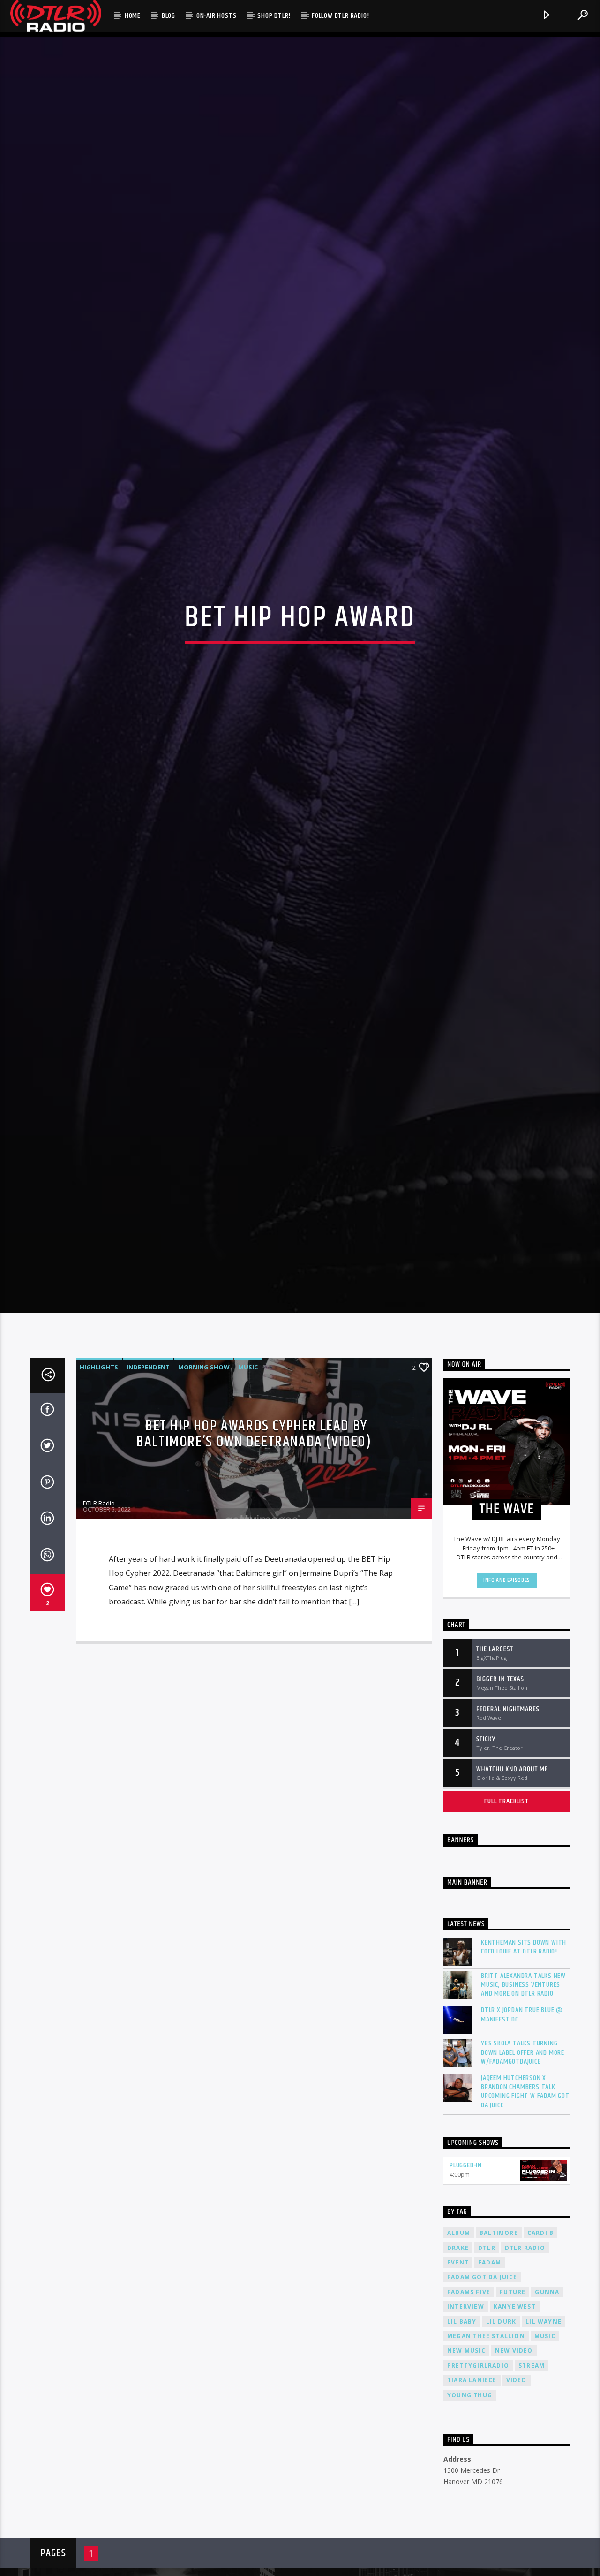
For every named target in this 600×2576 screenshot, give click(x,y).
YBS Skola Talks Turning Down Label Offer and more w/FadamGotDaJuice (523, 2179)
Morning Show (204, 1493)
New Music (466, 2477)
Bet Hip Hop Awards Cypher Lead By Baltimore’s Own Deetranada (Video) (254, 1560)
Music (248, 1493)
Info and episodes (507, 1706)
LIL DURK (501, 2448)
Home (133, 16)
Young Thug (470, 2521)
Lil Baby (462, 2448)
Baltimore (499, 2359)
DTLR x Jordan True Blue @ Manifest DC (522, 2141)
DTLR (487, 2374)
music (545, 2462)
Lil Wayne (544, 2448)
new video (514, 2477)
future (513, 2418)
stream (532, 2492)
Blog (169, 16)
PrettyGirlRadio (478, 2492)
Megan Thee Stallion (486, 2462)
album (459, 2359)
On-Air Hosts (217, 16)
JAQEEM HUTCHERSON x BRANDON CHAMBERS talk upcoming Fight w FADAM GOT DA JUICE (525, 2218)
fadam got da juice (482, 2404)
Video (517, 2507)
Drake (458, 2374)
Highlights (99, 1493)
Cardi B (540, 2359)
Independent (148, 1493)
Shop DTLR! (274, 16)
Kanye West (515, 2433)
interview (466, 2433)
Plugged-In (466, 2291)
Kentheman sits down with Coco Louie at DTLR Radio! (524, 2073)
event (458, 2389)
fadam (490, 2389)
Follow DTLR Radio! (340, 16)
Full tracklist (506, 1927)
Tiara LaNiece (472, 2507)
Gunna (547, 2418)
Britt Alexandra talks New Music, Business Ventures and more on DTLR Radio (523, 2111)
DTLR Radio (99, 1629)
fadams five (469, 2418)
